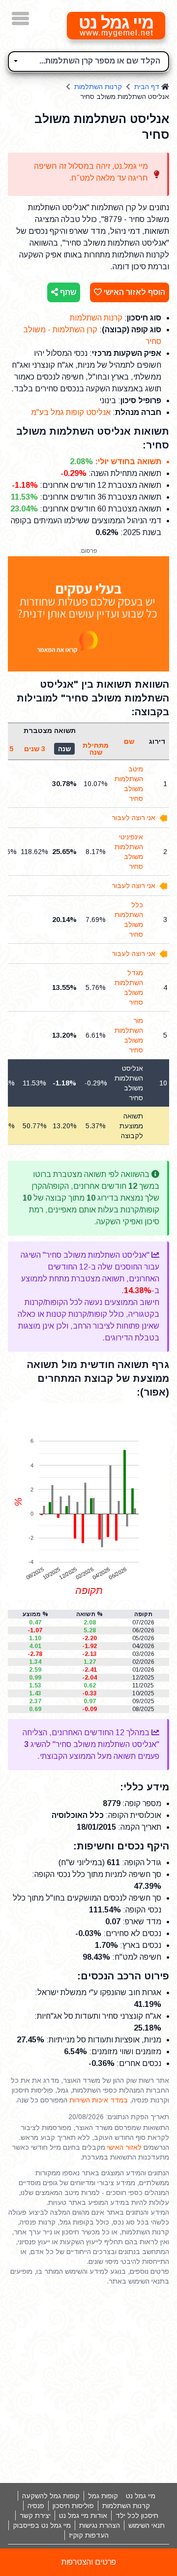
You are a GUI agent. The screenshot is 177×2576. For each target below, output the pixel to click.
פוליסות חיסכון (73, 2506)
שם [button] (129, 741)
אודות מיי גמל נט (83, 2515)
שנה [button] (64, 749)
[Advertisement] (88, 2385)
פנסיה (36, 2506)
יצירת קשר (35, 2515)
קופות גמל (103, 2496)
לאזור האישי (124, 2147)
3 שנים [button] (35, 749)
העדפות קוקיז (89, 2535)
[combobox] (88, 62)
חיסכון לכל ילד (137, 2515)
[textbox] (88, 60)
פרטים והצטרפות (89, 2562)
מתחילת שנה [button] (96, 749)
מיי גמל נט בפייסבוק (42, 2525)
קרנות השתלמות (98, 87)
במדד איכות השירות (99, 2100)
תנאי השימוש (147, 2525)
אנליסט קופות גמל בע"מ (71, 412)
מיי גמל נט (141, 2496)
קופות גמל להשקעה (51, 2496)
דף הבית (147, 87)
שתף (67, 292)
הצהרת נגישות (100, 2525)
